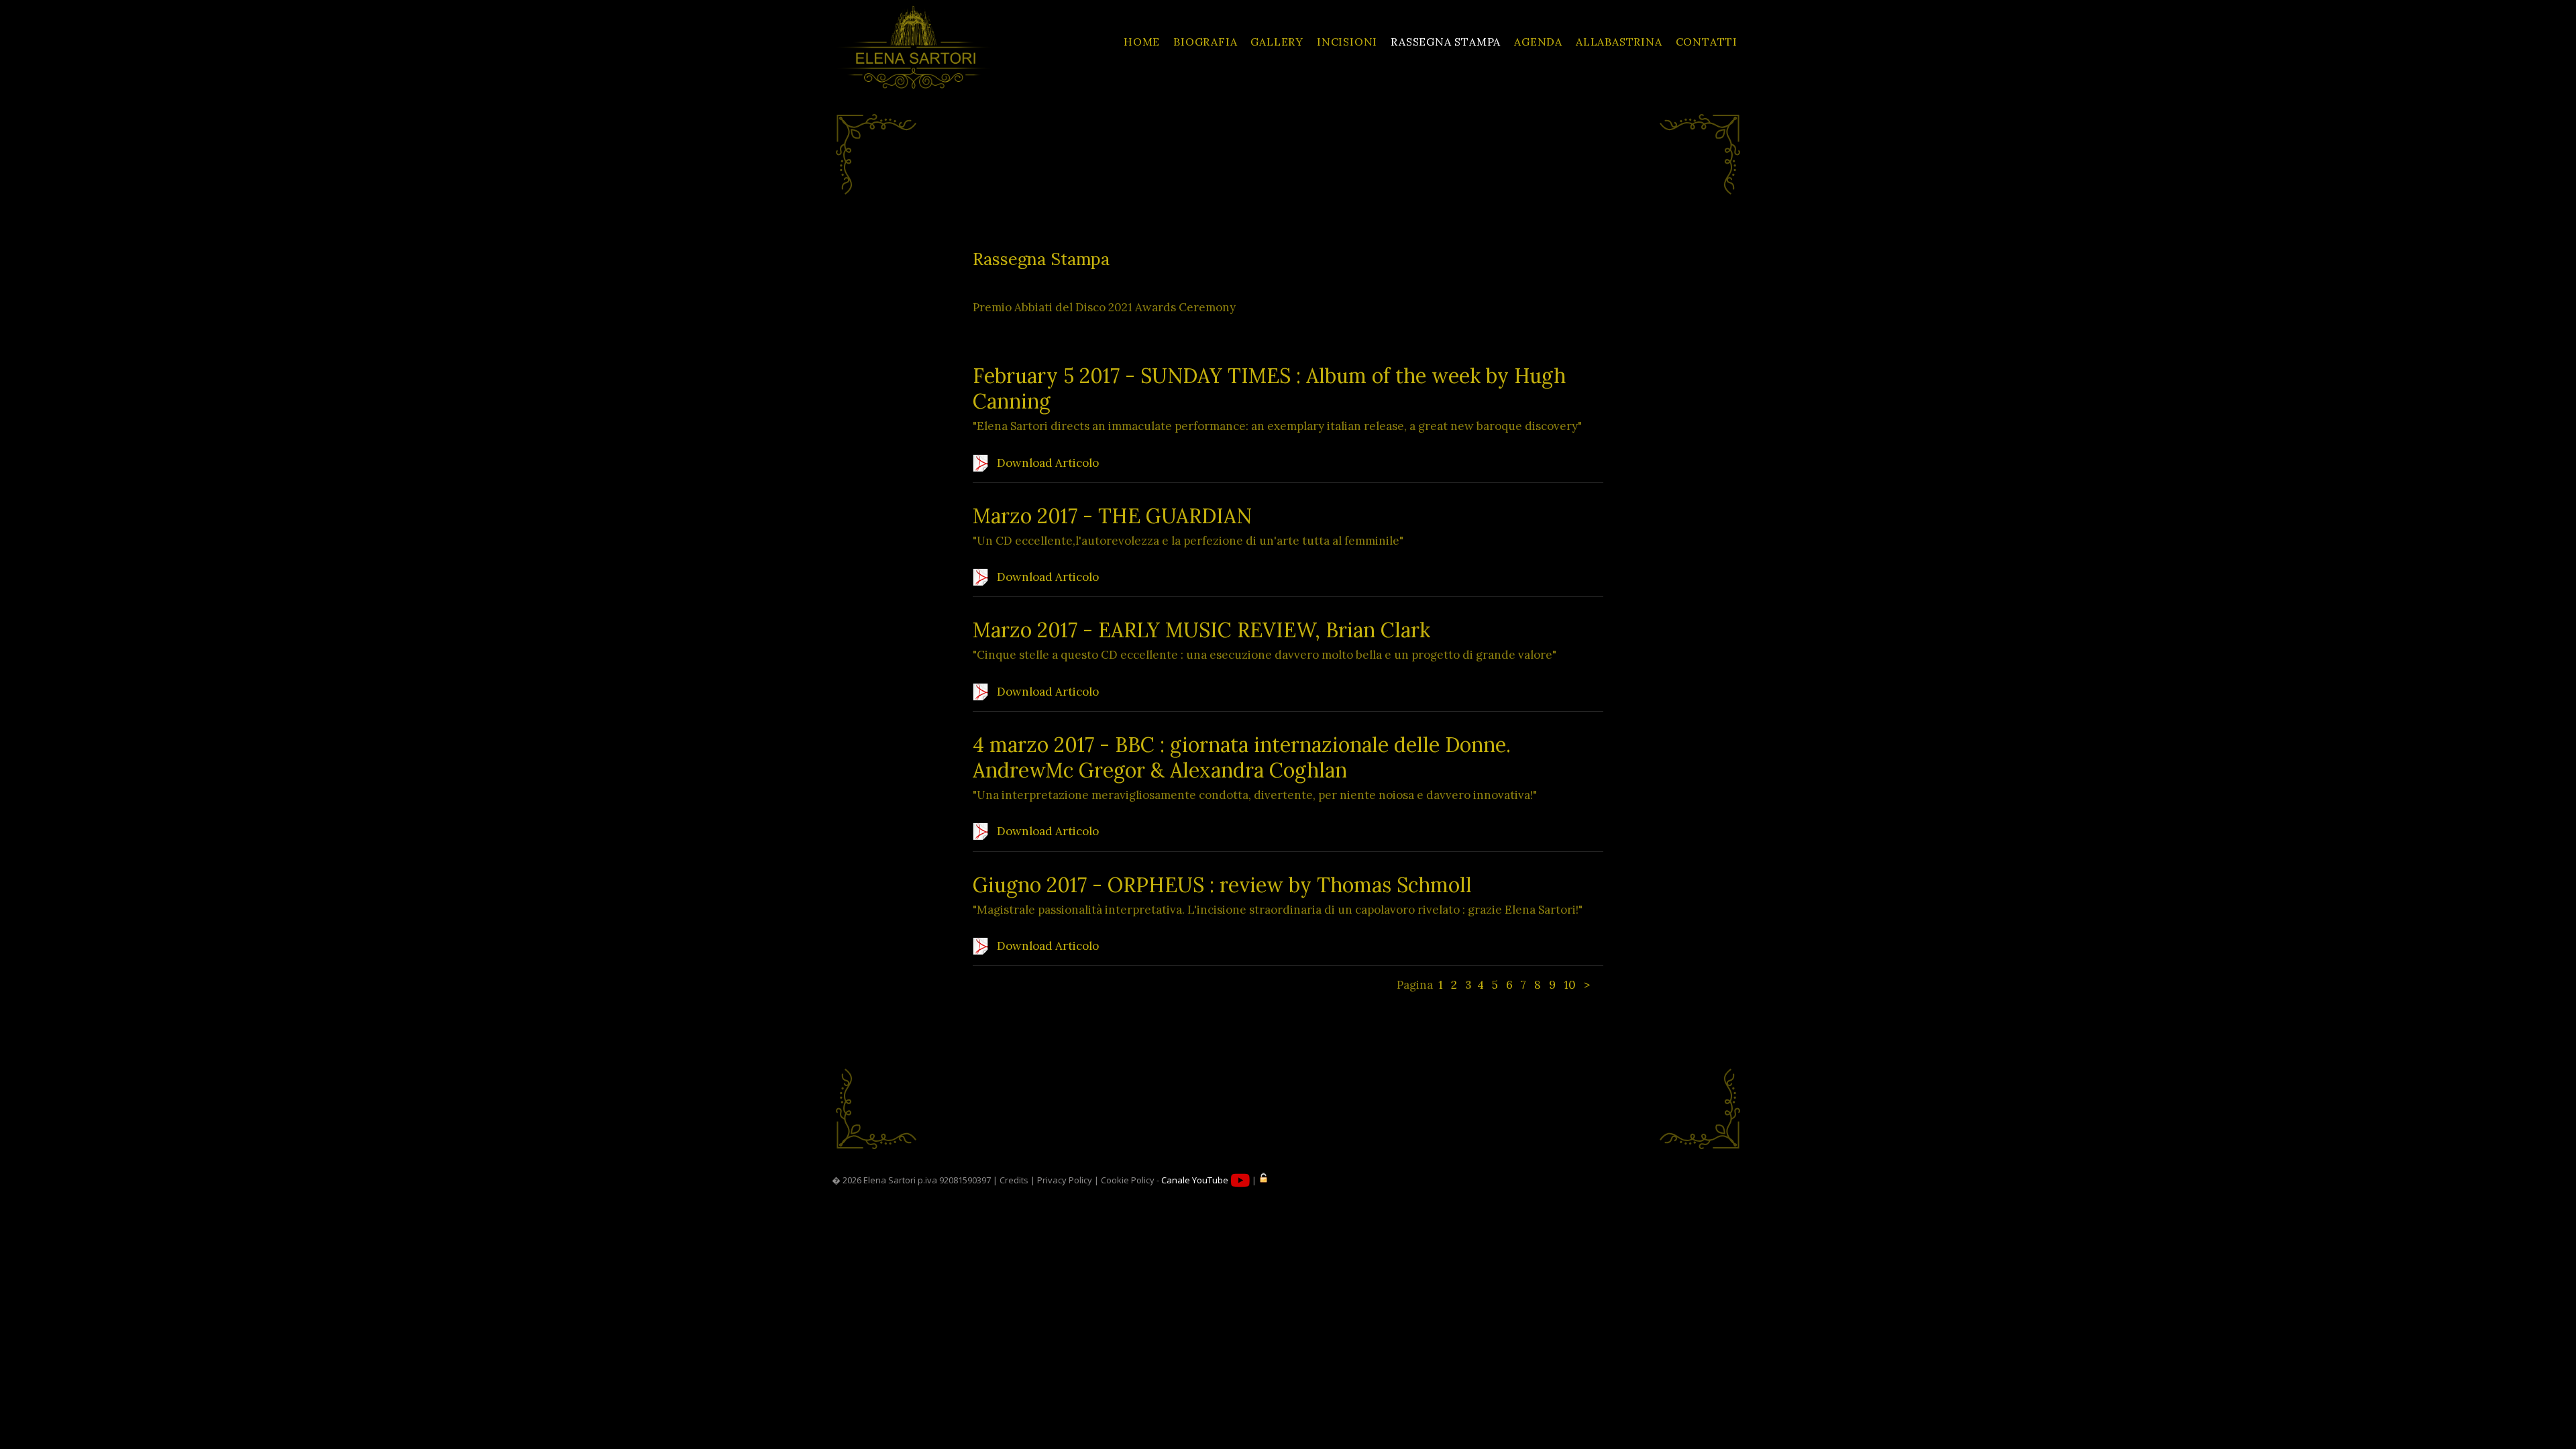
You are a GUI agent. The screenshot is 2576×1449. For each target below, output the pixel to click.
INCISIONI (1347, 42)
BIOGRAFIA (1205, 42)
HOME (1142, 42)
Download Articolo (1046, 463)
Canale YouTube (1196, 1180)
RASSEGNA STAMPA (1446, 42)
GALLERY (1277, 42)
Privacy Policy (1065, 1180)
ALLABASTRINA (1619, 42)
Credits (1014, 1180)
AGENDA (1538, 42)
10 (1570, 985)
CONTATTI (1707, 42)
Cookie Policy (1128, 1180)
